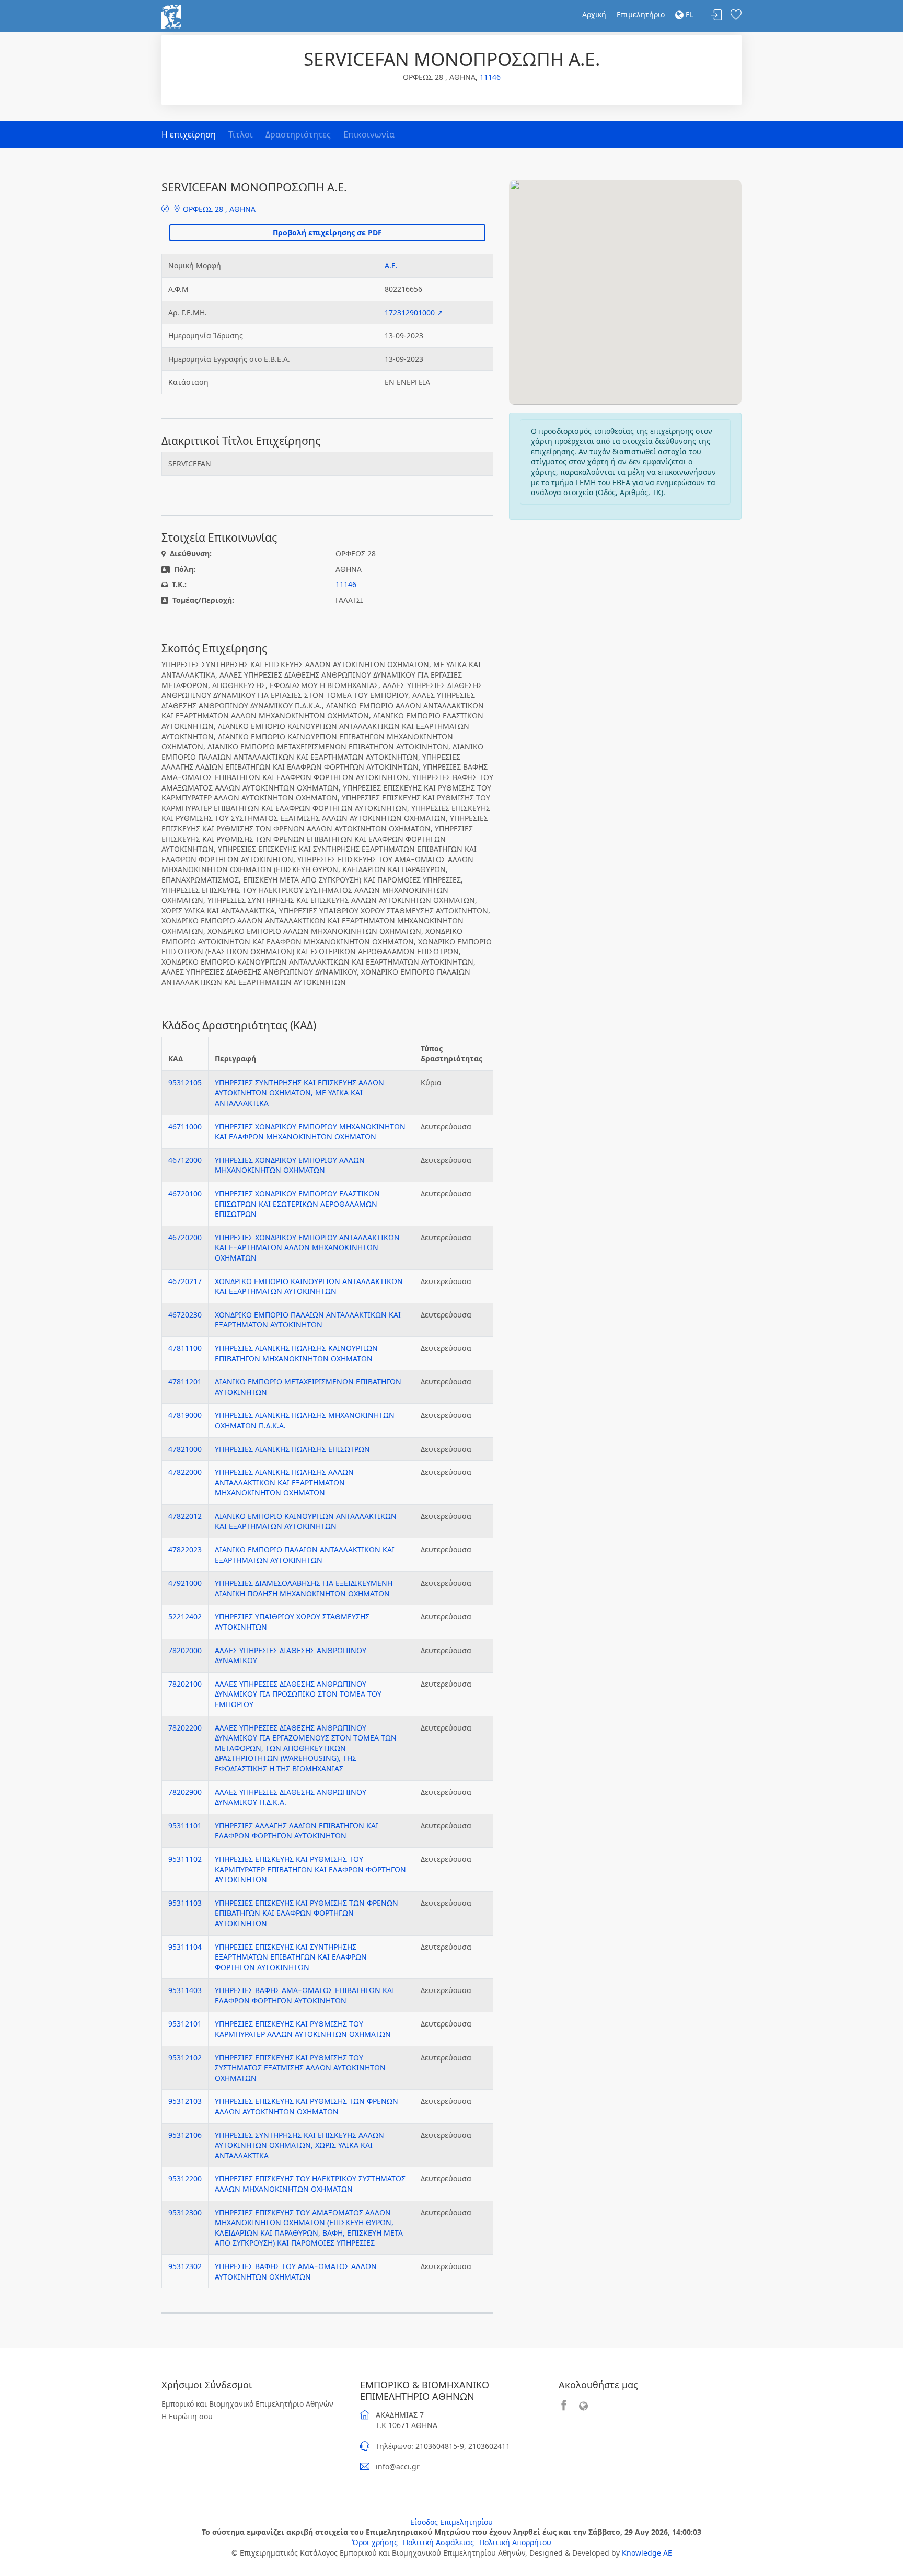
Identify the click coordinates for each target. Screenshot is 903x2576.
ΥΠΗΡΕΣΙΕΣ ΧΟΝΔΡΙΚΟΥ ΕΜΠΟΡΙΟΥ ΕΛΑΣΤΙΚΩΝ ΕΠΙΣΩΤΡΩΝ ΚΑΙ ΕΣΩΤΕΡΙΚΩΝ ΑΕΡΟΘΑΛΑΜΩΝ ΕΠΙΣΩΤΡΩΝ (297, 1204)
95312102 (185, 2058)
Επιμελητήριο (641, 14)
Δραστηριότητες (298, 134)
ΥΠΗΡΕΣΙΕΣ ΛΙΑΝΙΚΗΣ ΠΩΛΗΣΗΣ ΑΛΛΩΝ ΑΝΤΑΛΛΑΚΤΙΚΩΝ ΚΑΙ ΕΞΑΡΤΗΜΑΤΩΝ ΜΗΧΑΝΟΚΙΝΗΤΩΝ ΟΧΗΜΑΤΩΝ (284, 1482)
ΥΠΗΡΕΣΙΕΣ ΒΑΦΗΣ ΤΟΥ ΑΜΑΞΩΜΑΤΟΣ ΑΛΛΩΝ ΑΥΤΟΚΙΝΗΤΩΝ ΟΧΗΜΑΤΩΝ (296, 2271)
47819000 (185, 1415)
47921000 (185, 1583)
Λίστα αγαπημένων (736, 15)
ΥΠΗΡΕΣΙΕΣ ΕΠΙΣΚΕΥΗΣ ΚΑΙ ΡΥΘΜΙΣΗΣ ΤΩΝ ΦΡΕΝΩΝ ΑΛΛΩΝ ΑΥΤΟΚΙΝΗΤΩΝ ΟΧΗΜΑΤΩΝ (306, 2106)
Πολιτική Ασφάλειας (438, 2542)
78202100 (185, 1684)
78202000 (185, 1650)
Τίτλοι (241, 134)
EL (688, 14)
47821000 (185, 1449)
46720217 (185, 1281)
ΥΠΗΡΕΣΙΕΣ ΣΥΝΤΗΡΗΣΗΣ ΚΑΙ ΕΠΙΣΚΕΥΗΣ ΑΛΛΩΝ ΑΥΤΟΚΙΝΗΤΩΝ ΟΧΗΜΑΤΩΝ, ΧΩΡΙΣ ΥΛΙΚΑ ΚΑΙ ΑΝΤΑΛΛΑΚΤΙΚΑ (299, 2145)
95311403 (185, 1990)
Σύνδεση (716, 15)
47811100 (185, 1348)
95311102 (185, 1859)
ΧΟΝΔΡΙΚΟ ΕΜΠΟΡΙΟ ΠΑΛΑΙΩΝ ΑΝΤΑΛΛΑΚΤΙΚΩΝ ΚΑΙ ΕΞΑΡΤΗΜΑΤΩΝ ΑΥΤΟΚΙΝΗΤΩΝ (308, 1320)
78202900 (185, 1792)
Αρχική (594, 14)
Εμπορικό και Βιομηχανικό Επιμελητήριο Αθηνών (247, 2404)
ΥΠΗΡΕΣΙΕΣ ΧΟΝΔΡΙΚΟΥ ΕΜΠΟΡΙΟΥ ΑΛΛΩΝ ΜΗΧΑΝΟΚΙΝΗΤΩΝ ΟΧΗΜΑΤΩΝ (290, 1165)
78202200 (185, 1728)
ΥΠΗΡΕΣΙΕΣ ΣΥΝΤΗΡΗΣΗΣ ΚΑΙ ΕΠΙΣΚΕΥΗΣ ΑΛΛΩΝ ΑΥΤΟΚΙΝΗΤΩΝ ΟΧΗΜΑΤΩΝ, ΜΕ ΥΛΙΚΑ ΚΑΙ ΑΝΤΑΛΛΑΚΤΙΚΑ (299, 1093)
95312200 (185, 2178)
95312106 (185, 2135)
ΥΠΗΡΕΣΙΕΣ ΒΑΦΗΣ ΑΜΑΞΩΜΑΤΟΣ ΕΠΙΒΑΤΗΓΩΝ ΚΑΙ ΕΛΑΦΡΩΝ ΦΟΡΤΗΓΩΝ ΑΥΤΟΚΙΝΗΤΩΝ (305, 1995)
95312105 (185, 1083)
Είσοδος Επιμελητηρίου (451, 2522)
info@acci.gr (398, 2466)
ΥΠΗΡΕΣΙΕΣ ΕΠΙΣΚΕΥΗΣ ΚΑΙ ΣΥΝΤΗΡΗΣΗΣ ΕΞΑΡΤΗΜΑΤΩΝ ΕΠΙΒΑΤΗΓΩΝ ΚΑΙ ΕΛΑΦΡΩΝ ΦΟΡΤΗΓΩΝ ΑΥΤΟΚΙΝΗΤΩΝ (291, 1957)
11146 (490, 77)
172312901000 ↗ (414, 312)
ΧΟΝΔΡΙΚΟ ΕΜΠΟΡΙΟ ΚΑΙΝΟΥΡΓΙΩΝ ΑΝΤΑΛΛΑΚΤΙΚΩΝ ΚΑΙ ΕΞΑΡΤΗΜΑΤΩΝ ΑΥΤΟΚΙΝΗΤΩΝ (309, 1286)
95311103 (185, 1903)
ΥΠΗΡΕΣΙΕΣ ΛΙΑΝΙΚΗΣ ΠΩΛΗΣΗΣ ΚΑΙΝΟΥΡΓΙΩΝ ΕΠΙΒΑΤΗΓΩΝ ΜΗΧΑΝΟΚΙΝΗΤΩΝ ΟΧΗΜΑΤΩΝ (296, 1353)
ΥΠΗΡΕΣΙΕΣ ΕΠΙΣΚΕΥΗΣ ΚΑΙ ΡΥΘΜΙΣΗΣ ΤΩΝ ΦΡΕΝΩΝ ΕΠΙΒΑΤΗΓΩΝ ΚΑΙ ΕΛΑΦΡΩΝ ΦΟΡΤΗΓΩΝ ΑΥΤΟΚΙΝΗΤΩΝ (306, 1913)
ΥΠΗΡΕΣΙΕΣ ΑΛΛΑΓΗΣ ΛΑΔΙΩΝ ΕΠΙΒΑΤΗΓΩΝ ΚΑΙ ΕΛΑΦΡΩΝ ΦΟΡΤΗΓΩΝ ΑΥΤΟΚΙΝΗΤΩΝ (297, 1831)
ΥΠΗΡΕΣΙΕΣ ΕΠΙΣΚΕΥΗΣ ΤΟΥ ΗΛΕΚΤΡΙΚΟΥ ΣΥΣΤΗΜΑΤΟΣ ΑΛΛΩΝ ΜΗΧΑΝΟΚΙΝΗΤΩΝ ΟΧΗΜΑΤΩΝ (310, 2184)
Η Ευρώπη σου (187, 2416)
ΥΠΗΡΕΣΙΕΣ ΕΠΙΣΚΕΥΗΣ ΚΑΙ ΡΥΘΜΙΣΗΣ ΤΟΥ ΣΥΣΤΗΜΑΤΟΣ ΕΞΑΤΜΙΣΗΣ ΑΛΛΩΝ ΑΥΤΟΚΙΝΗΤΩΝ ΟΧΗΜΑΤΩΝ (300, 2068)
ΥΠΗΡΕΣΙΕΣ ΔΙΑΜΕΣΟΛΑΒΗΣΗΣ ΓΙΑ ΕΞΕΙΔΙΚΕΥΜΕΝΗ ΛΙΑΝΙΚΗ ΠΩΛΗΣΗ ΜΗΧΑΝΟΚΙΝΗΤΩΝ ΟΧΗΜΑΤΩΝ (304, 1588)
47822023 (185, 1549)
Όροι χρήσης (375, 2542)
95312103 (185, 2101)
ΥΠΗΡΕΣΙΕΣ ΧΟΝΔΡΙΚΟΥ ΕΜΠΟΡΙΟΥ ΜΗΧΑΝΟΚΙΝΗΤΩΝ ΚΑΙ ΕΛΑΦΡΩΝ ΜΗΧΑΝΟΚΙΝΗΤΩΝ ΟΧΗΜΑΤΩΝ (310, 1132)
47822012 (185, 1516)
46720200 (185, 1237)
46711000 (185, 1126)
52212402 (185, 1616)
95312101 (185, 2024)
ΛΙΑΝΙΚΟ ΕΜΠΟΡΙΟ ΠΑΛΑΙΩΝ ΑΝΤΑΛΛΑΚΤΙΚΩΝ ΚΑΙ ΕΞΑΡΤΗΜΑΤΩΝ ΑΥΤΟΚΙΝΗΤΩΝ (305, 1555)
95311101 (185, 1825)
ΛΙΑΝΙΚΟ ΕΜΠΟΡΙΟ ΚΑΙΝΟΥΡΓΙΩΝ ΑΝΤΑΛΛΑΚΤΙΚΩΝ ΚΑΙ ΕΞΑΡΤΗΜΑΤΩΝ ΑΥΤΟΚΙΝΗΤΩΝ (306, 1521)
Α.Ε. (391, 265)
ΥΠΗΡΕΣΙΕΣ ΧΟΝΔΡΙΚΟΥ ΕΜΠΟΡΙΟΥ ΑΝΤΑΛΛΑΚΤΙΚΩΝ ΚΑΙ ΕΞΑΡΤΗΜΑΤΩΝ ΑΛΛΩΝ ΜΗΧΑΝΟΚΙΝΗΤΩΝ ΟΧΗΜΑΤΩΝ (307, 1247)
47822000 (185, 1472)
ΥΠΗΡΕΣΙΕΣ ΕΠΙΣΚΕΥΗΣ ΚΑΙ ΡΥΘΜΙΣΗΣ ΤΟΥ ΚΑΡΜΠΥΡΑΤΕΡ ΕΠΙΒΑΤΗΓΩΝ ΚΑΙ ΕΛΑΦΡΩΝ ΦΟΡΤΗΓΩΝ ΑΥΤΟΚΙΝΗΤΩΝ (310, 1869)
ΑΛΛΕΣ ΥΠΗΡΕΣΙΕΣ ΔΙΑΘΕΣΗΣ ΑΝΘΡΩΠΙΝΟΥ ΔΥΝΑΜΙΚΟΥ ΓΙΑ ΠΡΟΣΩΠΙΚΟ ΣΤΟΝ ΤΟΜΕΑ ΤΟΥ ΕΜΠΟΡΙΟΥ (298, 1694)
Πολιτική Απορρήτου (515, 2542)
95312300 (185, 2212)
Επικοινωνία (369, 134)
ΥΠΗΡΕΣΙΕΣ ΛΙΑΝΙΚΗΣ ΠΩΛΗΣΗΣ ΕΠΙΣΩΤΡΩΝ (292, 1449)
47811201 (185, 1382)
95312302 (185, 2266)
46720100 (185, 1193)
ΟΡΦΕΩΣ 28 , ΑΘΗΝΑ (218, 209)
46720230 (185, 1315)
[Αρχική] (171, 16)
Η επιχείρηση (189, 134)
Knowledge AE (647, 2553)
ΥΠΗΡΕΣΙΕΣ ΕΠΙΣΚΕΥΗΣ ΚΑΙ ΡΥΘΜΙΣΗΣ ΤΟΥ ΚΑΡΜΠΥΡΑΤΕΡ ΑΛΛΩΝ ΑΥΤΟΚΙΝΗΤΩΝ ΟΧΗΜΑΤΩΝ (303, 2029)
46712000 (185, 1160)
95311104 (185, 1947)
